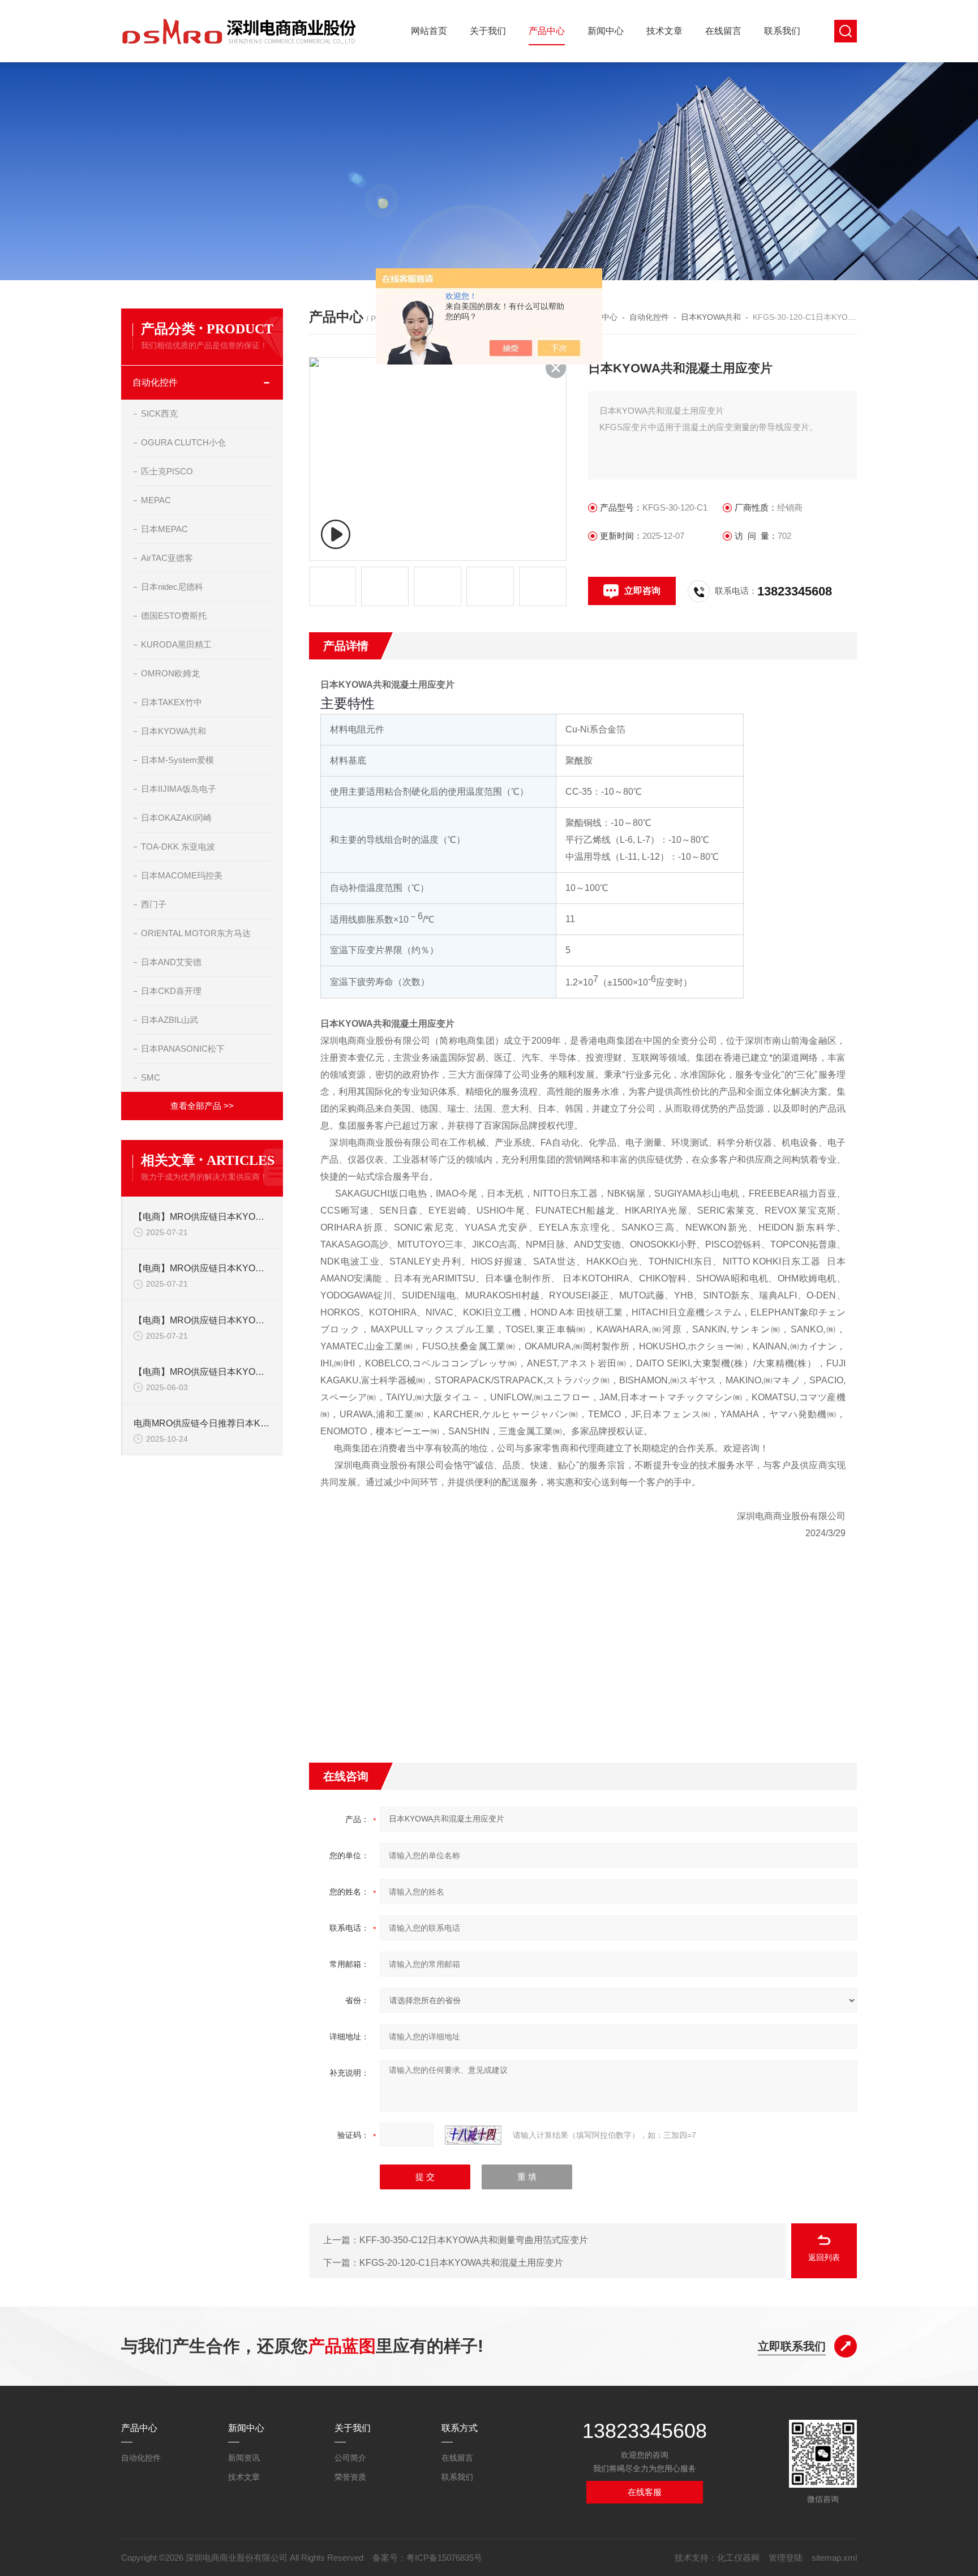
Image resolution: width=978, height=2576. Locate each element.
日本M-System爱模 (177, 760)
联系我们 (782, 31)
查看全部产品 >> (202, 1106)
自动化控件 (155, 382)
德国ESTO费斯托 (174, 616)
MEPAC (156, 500)
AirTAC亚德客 (167, 558)
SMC (151, 1077)
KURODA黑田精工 (176, 644)
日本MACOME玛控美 (182, 875)
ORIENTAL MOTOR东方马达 (196, 933)
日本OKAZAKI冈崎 (176, 818)
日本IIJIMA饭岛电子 (179, 789)
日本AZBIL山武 (170, 1020)
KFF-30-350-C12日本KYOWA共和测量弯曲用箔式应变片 (474, 2240)
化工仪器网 (738, 2558)
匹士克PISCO (167, 471)
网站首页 (429, 31)
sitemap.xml (834, 2558)
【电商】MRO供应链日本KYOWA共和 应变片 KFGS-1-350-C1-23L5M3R (203, 1217)
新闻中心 (606, 31)
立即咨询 (642, 591)
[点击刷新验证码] (473, 2135)
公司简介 (350, 2458)
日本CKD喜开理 (171, 991)
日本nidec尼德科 (172, 587)
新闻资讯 (244, 2458)
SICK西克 (159, 413)
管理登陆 (786, 2558)
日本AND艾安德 (171, 962)
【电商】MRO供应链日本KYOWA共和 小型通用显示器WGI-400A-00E (203, 1372)
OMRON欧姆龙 (170, 673)
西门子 (154, 904)
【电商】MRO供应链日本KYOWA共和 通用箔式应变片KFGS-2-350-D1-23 (203, 1320)
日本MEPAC (164, 529)
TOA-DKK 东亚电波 (178, 846)
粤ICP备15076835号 (444, 2558)
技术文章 (664, 31)
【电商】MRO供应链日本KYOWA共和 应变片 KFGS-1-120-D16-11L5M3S (203, 1268)
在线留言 (723, 31)
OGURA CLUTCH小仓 (183, 442)
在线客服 (645, 2492)
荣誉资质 (350, 2477)
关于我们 (488, 31)
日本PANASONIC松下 (183, 1049)
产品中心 (547, 31)
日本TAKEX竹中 (171, 702)
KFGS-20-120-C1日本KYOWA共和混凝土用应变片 (461, 2263)
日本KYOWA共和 (173, 731)
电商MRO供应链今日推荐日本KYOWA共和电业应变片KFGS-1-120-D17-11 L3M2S (203, 1423)
